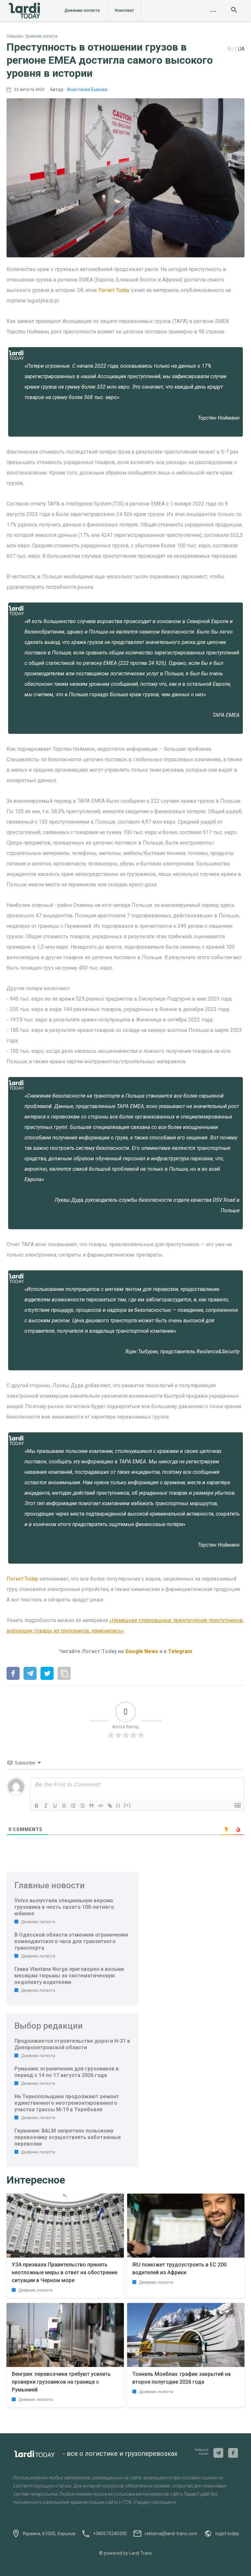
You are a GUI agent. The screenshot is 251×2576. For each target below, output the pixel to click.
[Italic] (46, 1806)
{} (118, 1805)
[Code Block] (101, 1806)
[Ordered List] (73, 1806)
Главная (14, 36)
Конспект (124, 10)
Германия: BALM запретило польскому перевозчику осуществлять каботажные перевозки (68, 2137)
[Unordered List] (82, 1806)
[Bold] (37, 1806)
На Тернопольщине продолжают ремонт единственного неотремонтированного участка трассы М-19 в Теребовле (67, 2103)
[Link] (110, 1806)
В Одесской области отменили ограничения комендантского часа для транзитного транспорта (71, 1941)
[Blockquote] (92, 1806)
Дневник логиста (82, 10)
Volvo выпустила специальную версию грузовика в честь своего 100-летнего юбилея (64, 1907)
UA (241, 49)
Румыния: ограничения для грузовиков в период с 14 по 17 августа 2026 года (67, 2072)
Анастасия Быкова (87, 89)
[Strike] (64, 1806)
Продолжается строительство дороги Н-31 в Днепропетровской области (72, 2044)
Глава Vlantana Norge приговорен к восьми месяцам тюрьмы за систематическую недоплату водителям (69, 1976)
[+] (127, 1805)
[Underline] (55, 1806)
